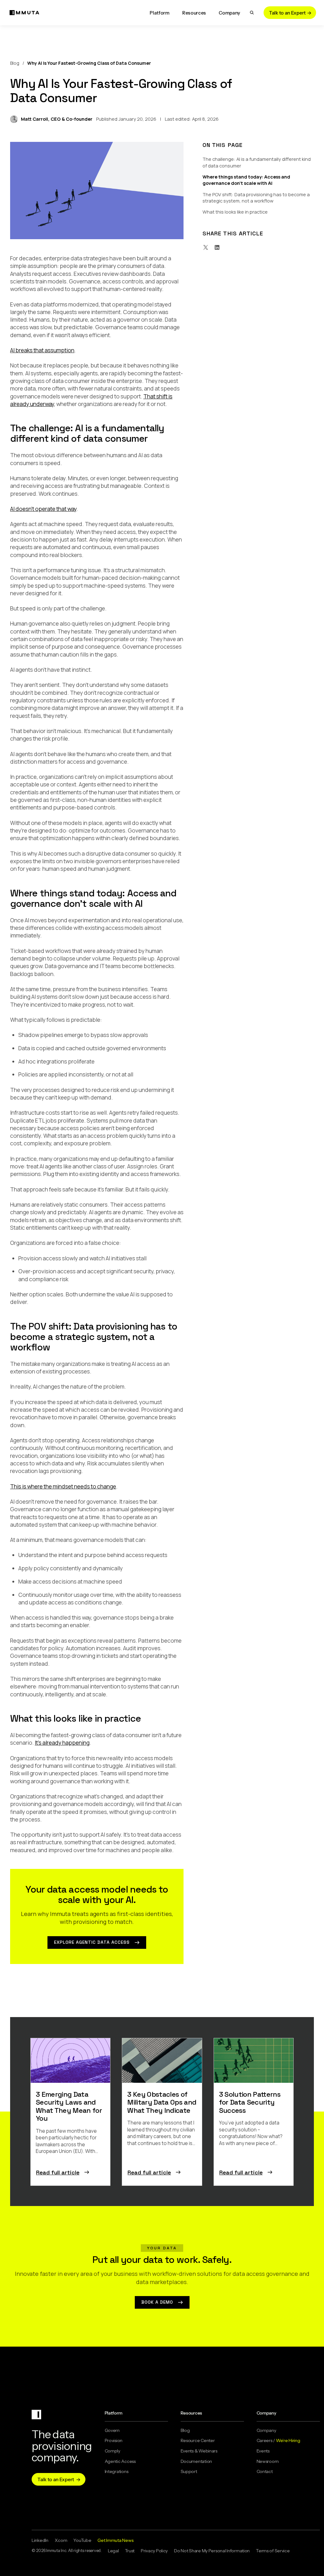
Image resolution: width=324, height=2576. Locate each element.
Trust (130, 2551)
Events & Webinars (199, 2451)
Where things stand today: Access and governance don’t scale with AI (246, 180)
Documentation (196, 2461)
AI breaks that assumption (42, 350)
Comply (112, 2451)
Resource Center (198, 2440)
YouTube (82, 2540)
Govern (112, 2430)
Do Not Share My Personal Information (212, 2551)
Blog (15, 63)
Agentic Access (120, 2461)
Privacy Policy (154, 2551)
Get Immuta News (115, 2540)
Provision (114, 2440)
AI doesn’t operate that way (43, 509)
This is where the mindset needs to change (63, 1486)
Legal (113, 2551)
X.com (61, 2540)
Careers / (278, 2440)
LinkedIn (40, 2540)
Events (263, 2451)
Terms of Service (273, 2551)
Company (266, 2430)
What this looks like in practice (235, 212)
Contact (265, 2471)
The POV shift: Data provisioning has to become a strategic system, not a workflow (256, 197)
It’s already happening (62, 1743)
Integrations (117, 2471)
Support (189, 2471)
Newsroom (268, 2461)
